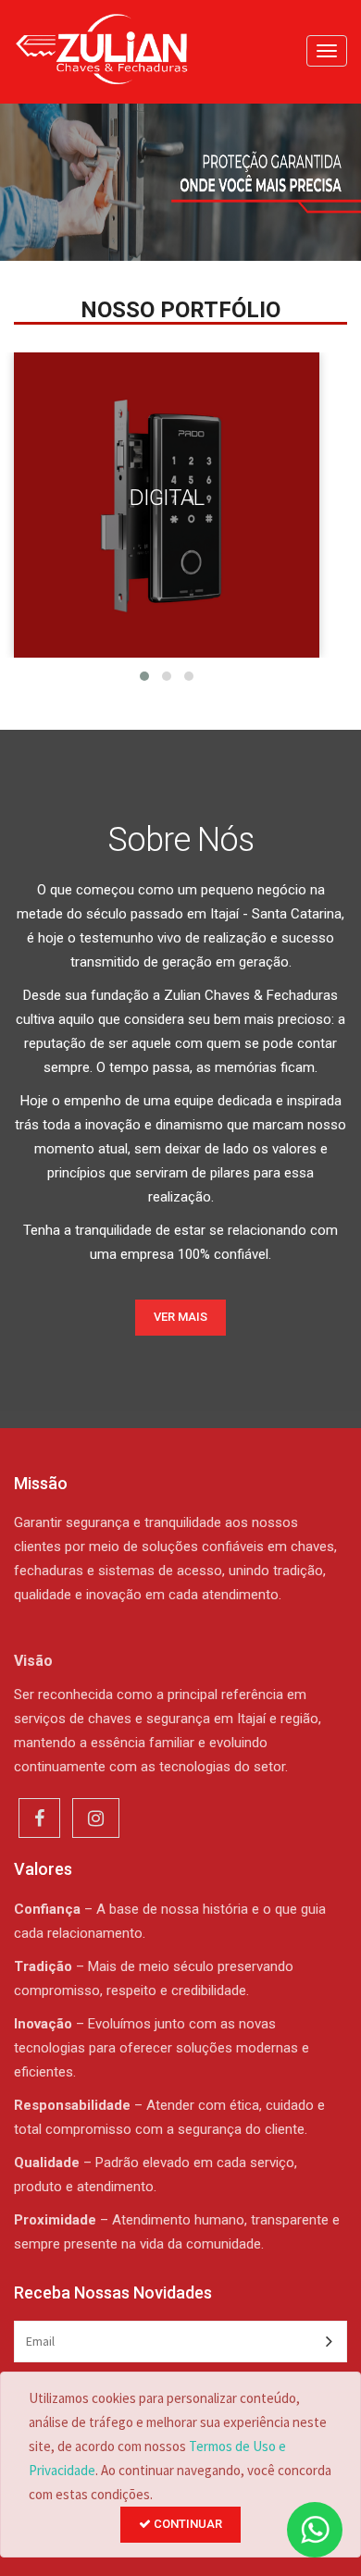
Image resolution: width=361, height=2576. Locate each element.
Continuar (187, 2524)
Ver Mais (180, 1317)
